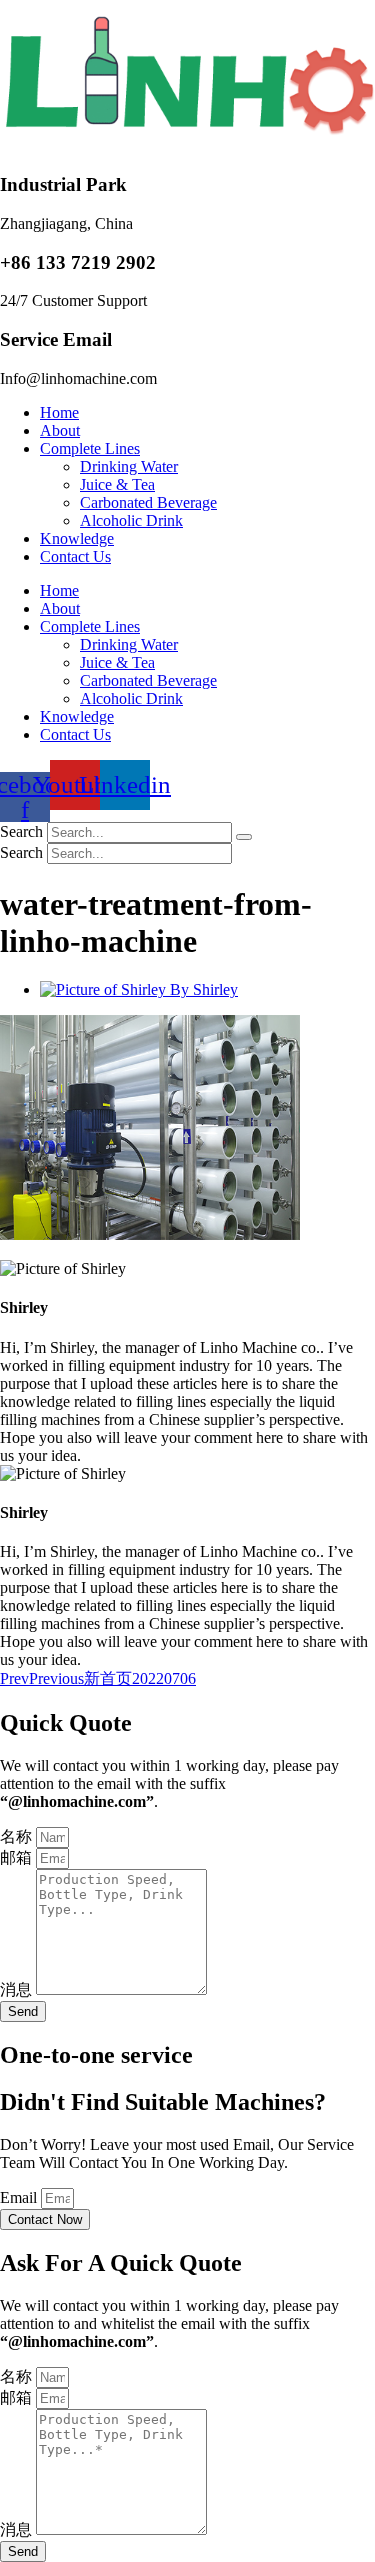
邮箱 (18, 1857)
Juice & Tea (117, 484)
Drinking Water (129, 466)
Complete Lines (90, 448)
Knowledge (77, 538)
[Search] (244, 837)
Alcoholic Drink (131, 520)
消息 (18, 1989)
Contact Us (75, 556)
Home (59, 412)
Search (21, 831)
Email (20, 2197)
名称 (18, 1836)
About (60, 430)
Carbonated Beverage (148, 502)
